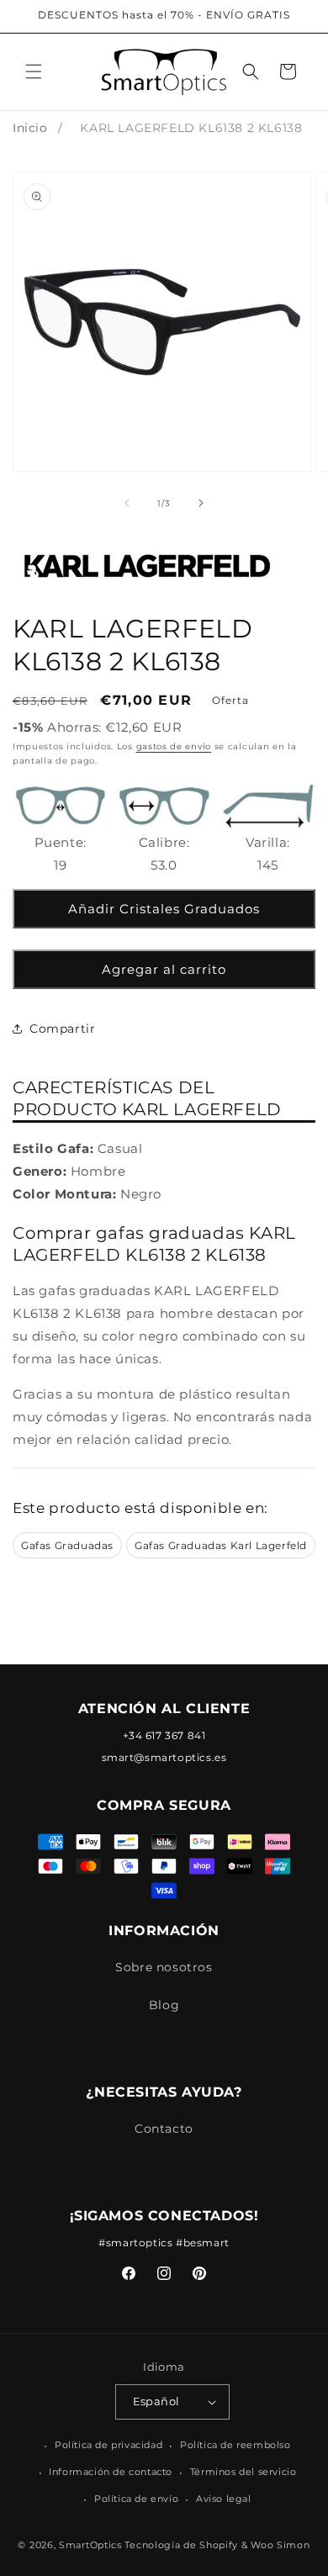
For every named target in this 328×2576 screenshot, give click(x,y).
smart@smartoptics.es (164, 1757)
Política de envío (136, 2499)
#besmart (203, 2243)
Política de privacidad (108, 2445)
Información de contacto (111, 2472)
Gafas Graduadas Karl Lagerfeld (221, 1545)
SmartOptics (90, 2545)
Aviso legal (224, 2499)
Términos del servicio (243, 2472)
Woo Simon (280, 2545)
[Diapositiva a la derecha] (201, 503)
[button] (34, 71)
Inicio (30, 128)
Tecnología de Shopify (181, 2545)
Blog (164, 2005)
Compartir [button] (62, 1029)
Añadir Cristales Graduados (164, 909)
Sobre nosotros (164, 1967)
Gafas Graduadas (67, 1545)
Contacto (164, 2129)
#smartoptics (135, 2243)
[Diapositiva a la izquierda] (127, 503)
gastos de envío (174, 746)
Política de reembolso (235, 2445)
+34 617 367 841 (164, 1735)
